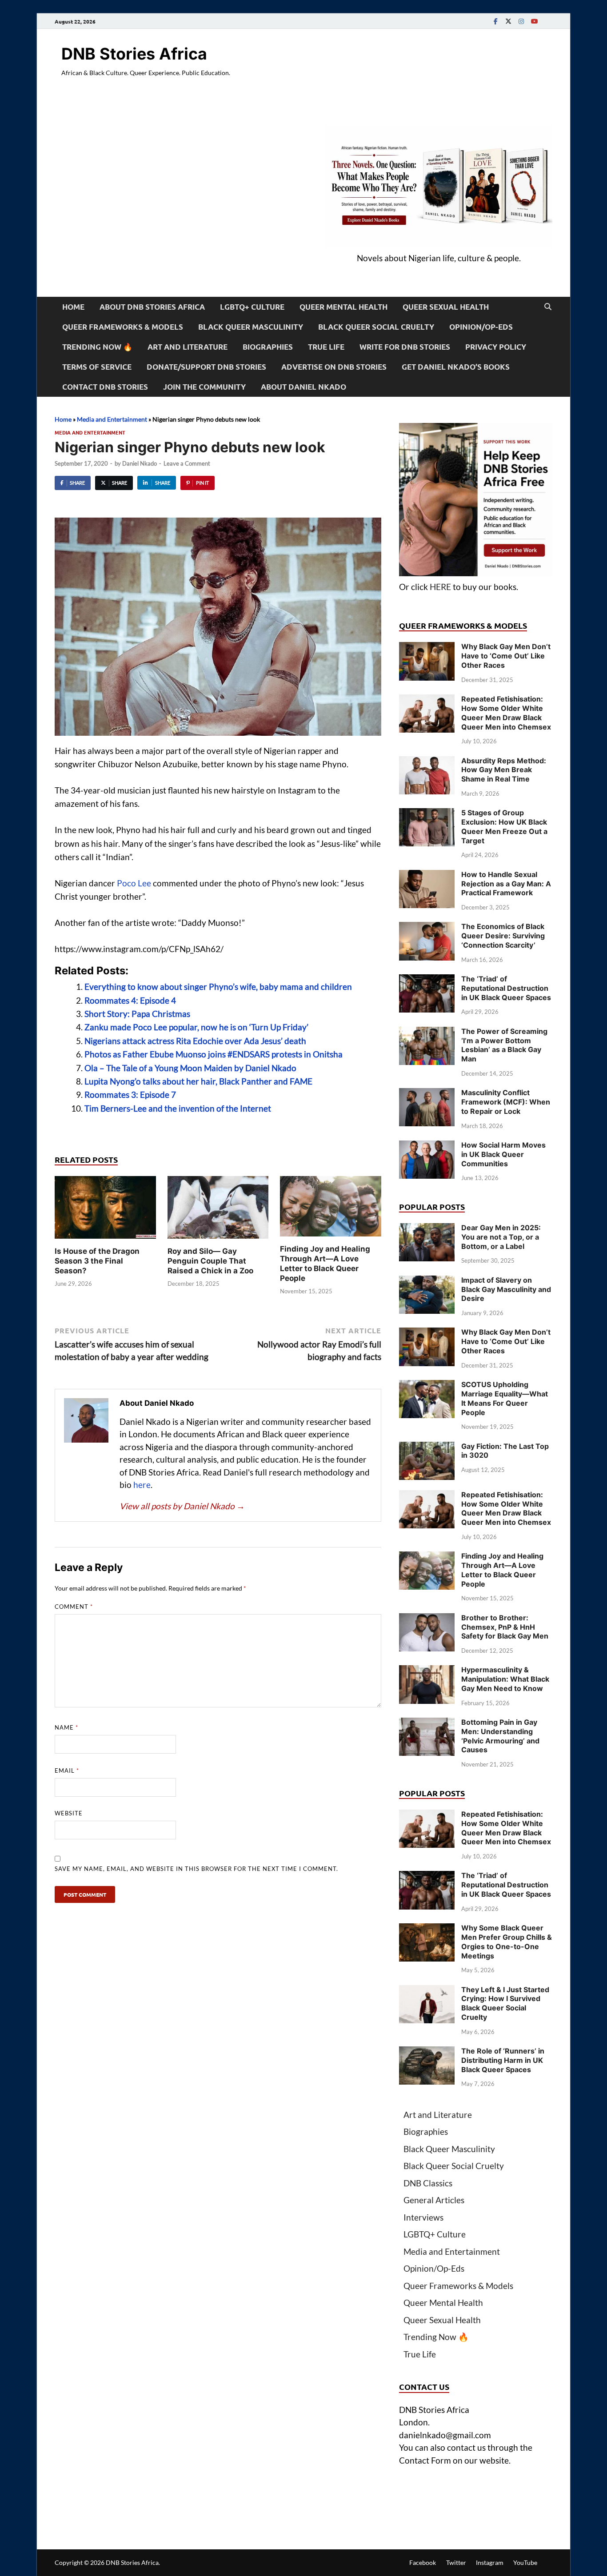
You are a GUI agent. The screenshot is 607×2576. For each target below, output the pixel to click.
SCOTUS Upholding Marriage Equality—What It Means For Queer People (505, 1398)
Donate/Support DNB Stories (206, 367)
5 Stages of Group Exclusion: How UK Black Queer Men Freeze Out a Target (504, 826)
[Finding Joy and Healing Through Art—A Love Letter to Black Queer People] (331, 1209)
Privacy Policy (496, 347)
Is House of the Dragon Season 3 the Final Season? (97, 1261)
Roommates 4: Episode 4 (130, 1000)
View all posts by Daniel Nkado (182, 1506)
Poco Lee (134, 883)
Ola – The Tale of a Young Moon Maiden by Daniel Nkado (190, 1068)
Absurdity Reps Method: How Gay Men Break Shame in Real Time (504, 770)
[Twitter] (508, 21)
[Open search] (548, 307)
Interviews (423, 2217)
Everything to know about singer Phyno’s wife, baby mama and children (218, 987)
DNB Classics (428, 2183)
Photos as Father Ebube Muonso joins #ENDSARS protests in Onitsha (214, 1054)
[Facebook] (495, 21)
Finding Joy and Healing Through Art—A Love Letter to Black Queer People (502, 1570)
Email (67, 1771)
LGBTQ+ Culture (252, 307)
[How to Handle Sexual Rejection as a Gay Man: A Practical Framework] (427, 876)
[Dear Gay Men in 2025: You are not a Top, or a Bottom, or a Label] (427, 1229)
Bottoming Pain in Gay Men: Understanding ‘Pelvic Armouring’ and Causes (500, 1736)
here (142, 1485)
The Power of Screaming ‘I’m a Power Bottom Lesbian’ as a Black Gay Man (504, 1045)
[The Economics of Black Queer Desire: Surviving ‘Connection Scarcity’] (427, 928)
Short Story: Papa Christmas (137, 1014)
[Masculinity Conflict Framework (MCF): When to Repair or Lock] (427, 1094)
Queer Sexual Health (446, 307)
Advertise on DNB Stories (334, 367)
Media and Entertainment (112, 419)
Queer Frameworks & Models (123, 327)
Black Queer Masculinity (251, 327)
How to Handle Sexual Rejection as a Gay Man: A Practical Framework (506, 884)
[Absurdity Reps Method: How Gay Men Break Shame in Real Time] (427, 762)
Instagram (490, 2562)
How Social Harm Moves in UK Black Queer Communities (503, 1154)
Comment (74, 1607)
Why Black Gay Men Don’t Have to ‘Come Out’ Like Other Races (506, 656)
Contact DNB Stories (105, 387)
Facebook (423, 2562)
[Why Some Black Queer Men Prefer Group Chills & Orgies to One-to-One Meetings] (427, 1929)
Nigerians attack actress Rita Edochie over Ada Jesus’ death (195, 1041)
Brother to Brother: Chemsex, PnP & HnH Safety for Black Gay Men (505, 1627)
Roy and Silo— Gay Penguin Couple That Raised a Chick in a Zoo (210, 1261)
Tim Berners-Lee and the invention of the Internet (178, 1108)
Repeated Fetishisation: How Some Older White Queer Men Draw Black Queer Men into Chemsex (506, 713)
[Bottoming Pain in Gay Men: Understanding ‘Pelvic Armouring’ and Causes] (427, 1724)
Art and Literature (188, 347)
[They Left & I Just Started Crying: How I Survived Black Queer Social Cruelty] (427, 1991)
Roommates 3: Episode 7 (130, 1095)
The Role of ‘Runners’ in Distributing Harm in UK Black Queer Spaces (503, 2060)
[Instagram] (521, 21)
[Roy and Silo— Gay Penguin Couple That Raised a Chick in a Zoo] (218, 1210)
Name (66, 1727)
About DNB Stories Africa (152, 307)
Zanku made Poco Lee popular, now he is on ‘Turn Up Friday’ (196, 1027)
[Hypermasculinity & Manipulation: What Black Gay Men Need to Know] (427, 1671)
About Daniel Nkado (303, 387)
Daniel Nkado (140, 463)
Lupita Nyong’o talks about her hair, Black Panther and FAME (198, 1081)
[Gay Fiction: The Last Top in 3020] (427, 1448)
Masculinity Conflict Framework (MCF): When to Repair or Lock (506, 1102)
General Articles (434, 2200)
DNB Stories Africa (134, 54)
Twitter (456, 2562)
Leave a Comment (187, 463)
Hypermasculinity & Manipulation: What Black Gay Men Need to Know (505, 1679)
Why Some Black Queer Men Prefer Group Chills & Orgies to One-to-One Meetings (507, 1942)
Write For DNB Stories (405, 347)
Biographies (268, 347)
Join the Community (204, 387)
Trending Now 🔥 (97, 347)
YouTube (525, 2562)
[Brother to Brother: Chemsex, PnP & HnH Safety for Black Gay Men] (427, 1619)
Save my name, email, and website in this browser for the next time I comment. (196, 1869)
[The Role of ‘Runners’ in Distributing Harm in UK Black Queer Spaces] (427, 2052)
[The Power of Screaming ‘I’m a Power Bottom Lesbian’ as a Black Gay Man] (427, 1033)
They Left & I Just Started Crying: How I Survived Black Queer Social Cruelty (505, 2003)
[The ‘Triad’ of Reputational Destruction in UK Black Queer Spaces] (427, 980)
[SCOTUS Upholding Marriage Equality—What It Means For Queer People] (427, 1386)
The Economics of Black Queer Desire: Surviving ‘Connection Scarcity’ (503, 936)
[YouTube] (534, 21)
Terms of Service (97, 367)
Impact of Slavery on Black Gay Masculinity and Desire (506, 1289)
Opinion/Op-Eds (481, 327)
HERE (440, 587)
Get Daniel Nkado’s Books (456, 367)
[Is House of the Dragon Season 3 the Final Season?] (105, 1210)
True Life (326, 347)
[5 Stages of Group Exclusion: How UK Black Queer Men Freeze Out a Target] (427, 814)
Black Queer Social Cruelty (376, 327)
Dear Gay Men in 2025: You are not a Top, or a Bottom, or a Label (501, 1237)
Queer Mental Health (343, 307)
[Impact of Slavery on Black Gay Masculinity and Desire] (427, 1282)
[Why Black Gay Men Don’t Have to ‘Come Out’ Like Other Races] (427, 648)
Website (69, 1813)
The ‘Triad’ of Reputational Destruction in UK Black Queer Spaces (506, 988)
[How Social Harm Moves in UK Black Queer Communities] (427, 1146)
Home (73, 307)
